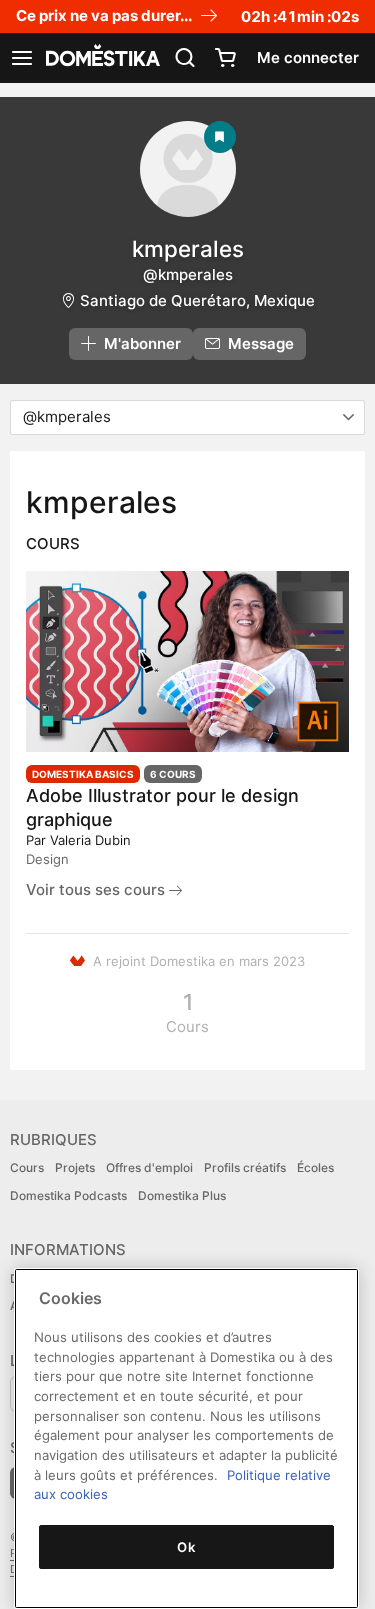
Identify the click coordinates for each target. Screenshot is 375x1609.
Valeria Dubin (90, 840)
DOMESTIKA (101, 58)
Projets (75, 1167)
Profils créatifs (245, 1167)
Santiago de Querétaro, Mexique (197, 300)
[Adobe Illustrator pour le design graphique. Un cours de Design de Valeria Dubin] (187, 662)
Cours (27, 1167)
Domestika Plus (182, 1195)
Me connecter (308, 57)
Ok (186, 1547)
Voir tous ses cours (97, 889)
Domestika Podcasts (68, 1195)
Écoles (315, 1167)
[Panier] (225, 58)
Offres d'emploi (149, 1167)
